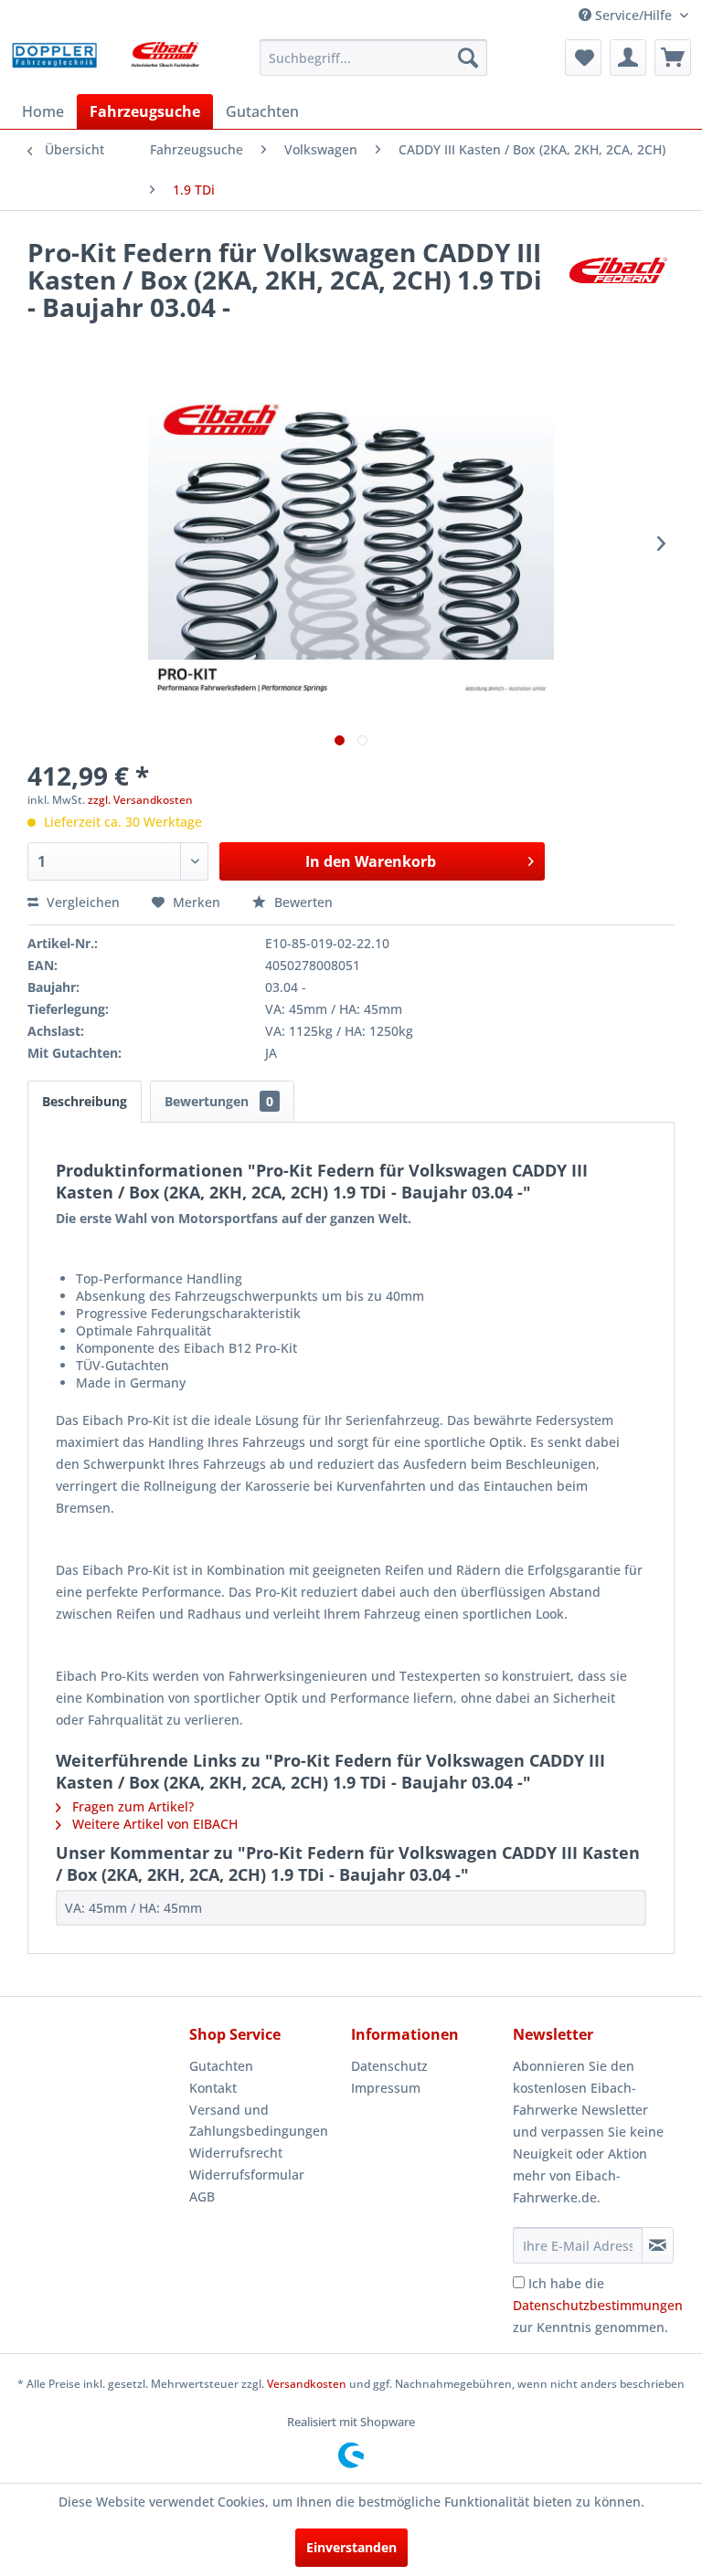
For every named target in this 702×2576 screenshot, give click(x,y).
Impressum (386, 2088)
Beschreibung (85, 1101)
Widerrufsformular (247, 2175)
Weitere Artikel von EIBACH (153, 1824)
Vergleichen (81, 902)
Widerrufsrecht (236, 2153)
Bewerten (302, 902)
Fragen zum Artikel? (131, 1806)
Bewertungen (219, 1101)
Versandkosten (307, 2384)
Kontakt (213, 2088)
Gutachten (221, 2066)
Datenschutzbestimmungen (598, 2305)
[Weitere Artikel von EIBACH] (618, 270)
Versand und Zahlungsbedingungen (259, 2121)
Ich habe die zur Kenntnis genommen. (598, 2305)
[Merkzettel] (583, 58)
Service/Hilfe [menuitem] (633, 15)
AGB (202, 2196)
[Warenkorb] (673, 58)
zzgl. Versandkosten (140, 800)
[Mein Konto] (628, 58)
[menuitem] (374, 58)
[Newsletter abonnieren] (658, 2245)
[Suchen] (468, 58)
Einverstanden (351, 2547)
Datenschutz (389, 2066)
